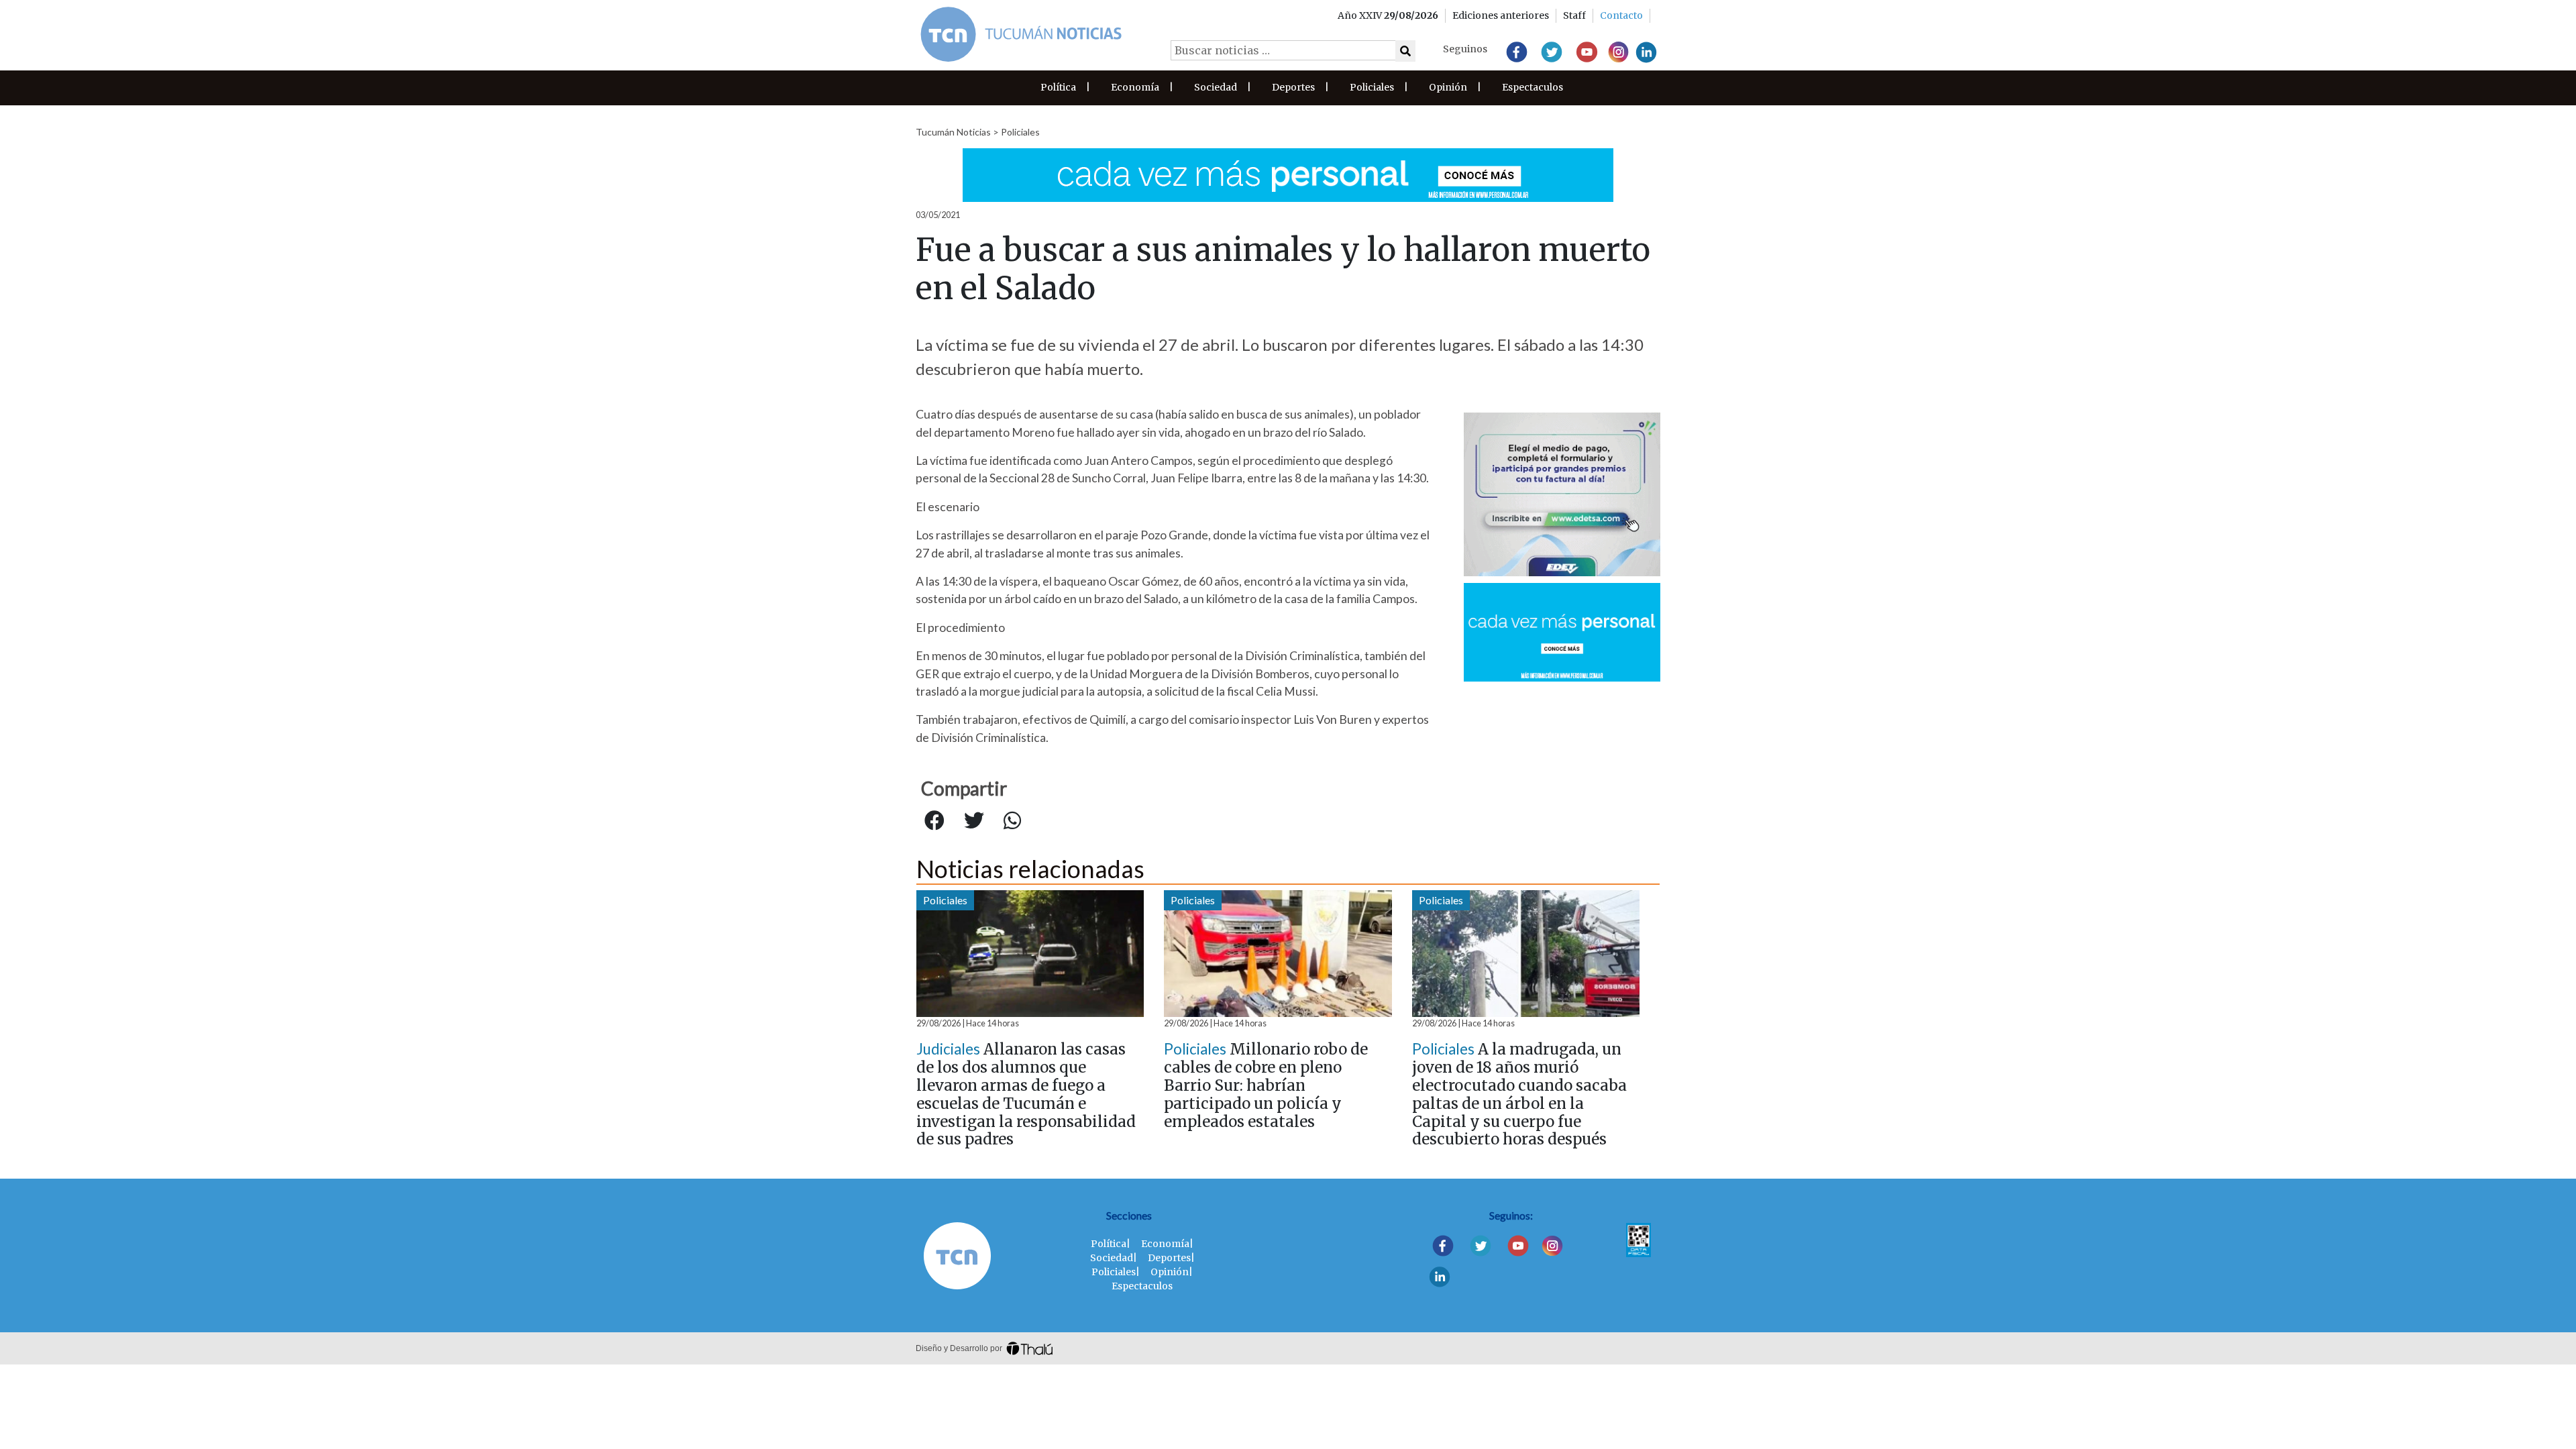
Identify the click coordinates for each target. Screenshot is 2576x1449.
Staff (1574, 15)
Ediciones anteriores (1501, 15)
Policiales (1372, 87)
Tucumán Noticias (953, 132)
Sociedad (1216, 87)
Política (1058, 87)
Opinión (1448, 87)
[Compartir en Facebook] (934, 821)
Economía (1135, 87)
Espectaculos (1533, 87)
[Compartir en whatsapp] (1012, 821)
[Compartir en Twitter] (974, 821)
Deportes (1293, 87)
